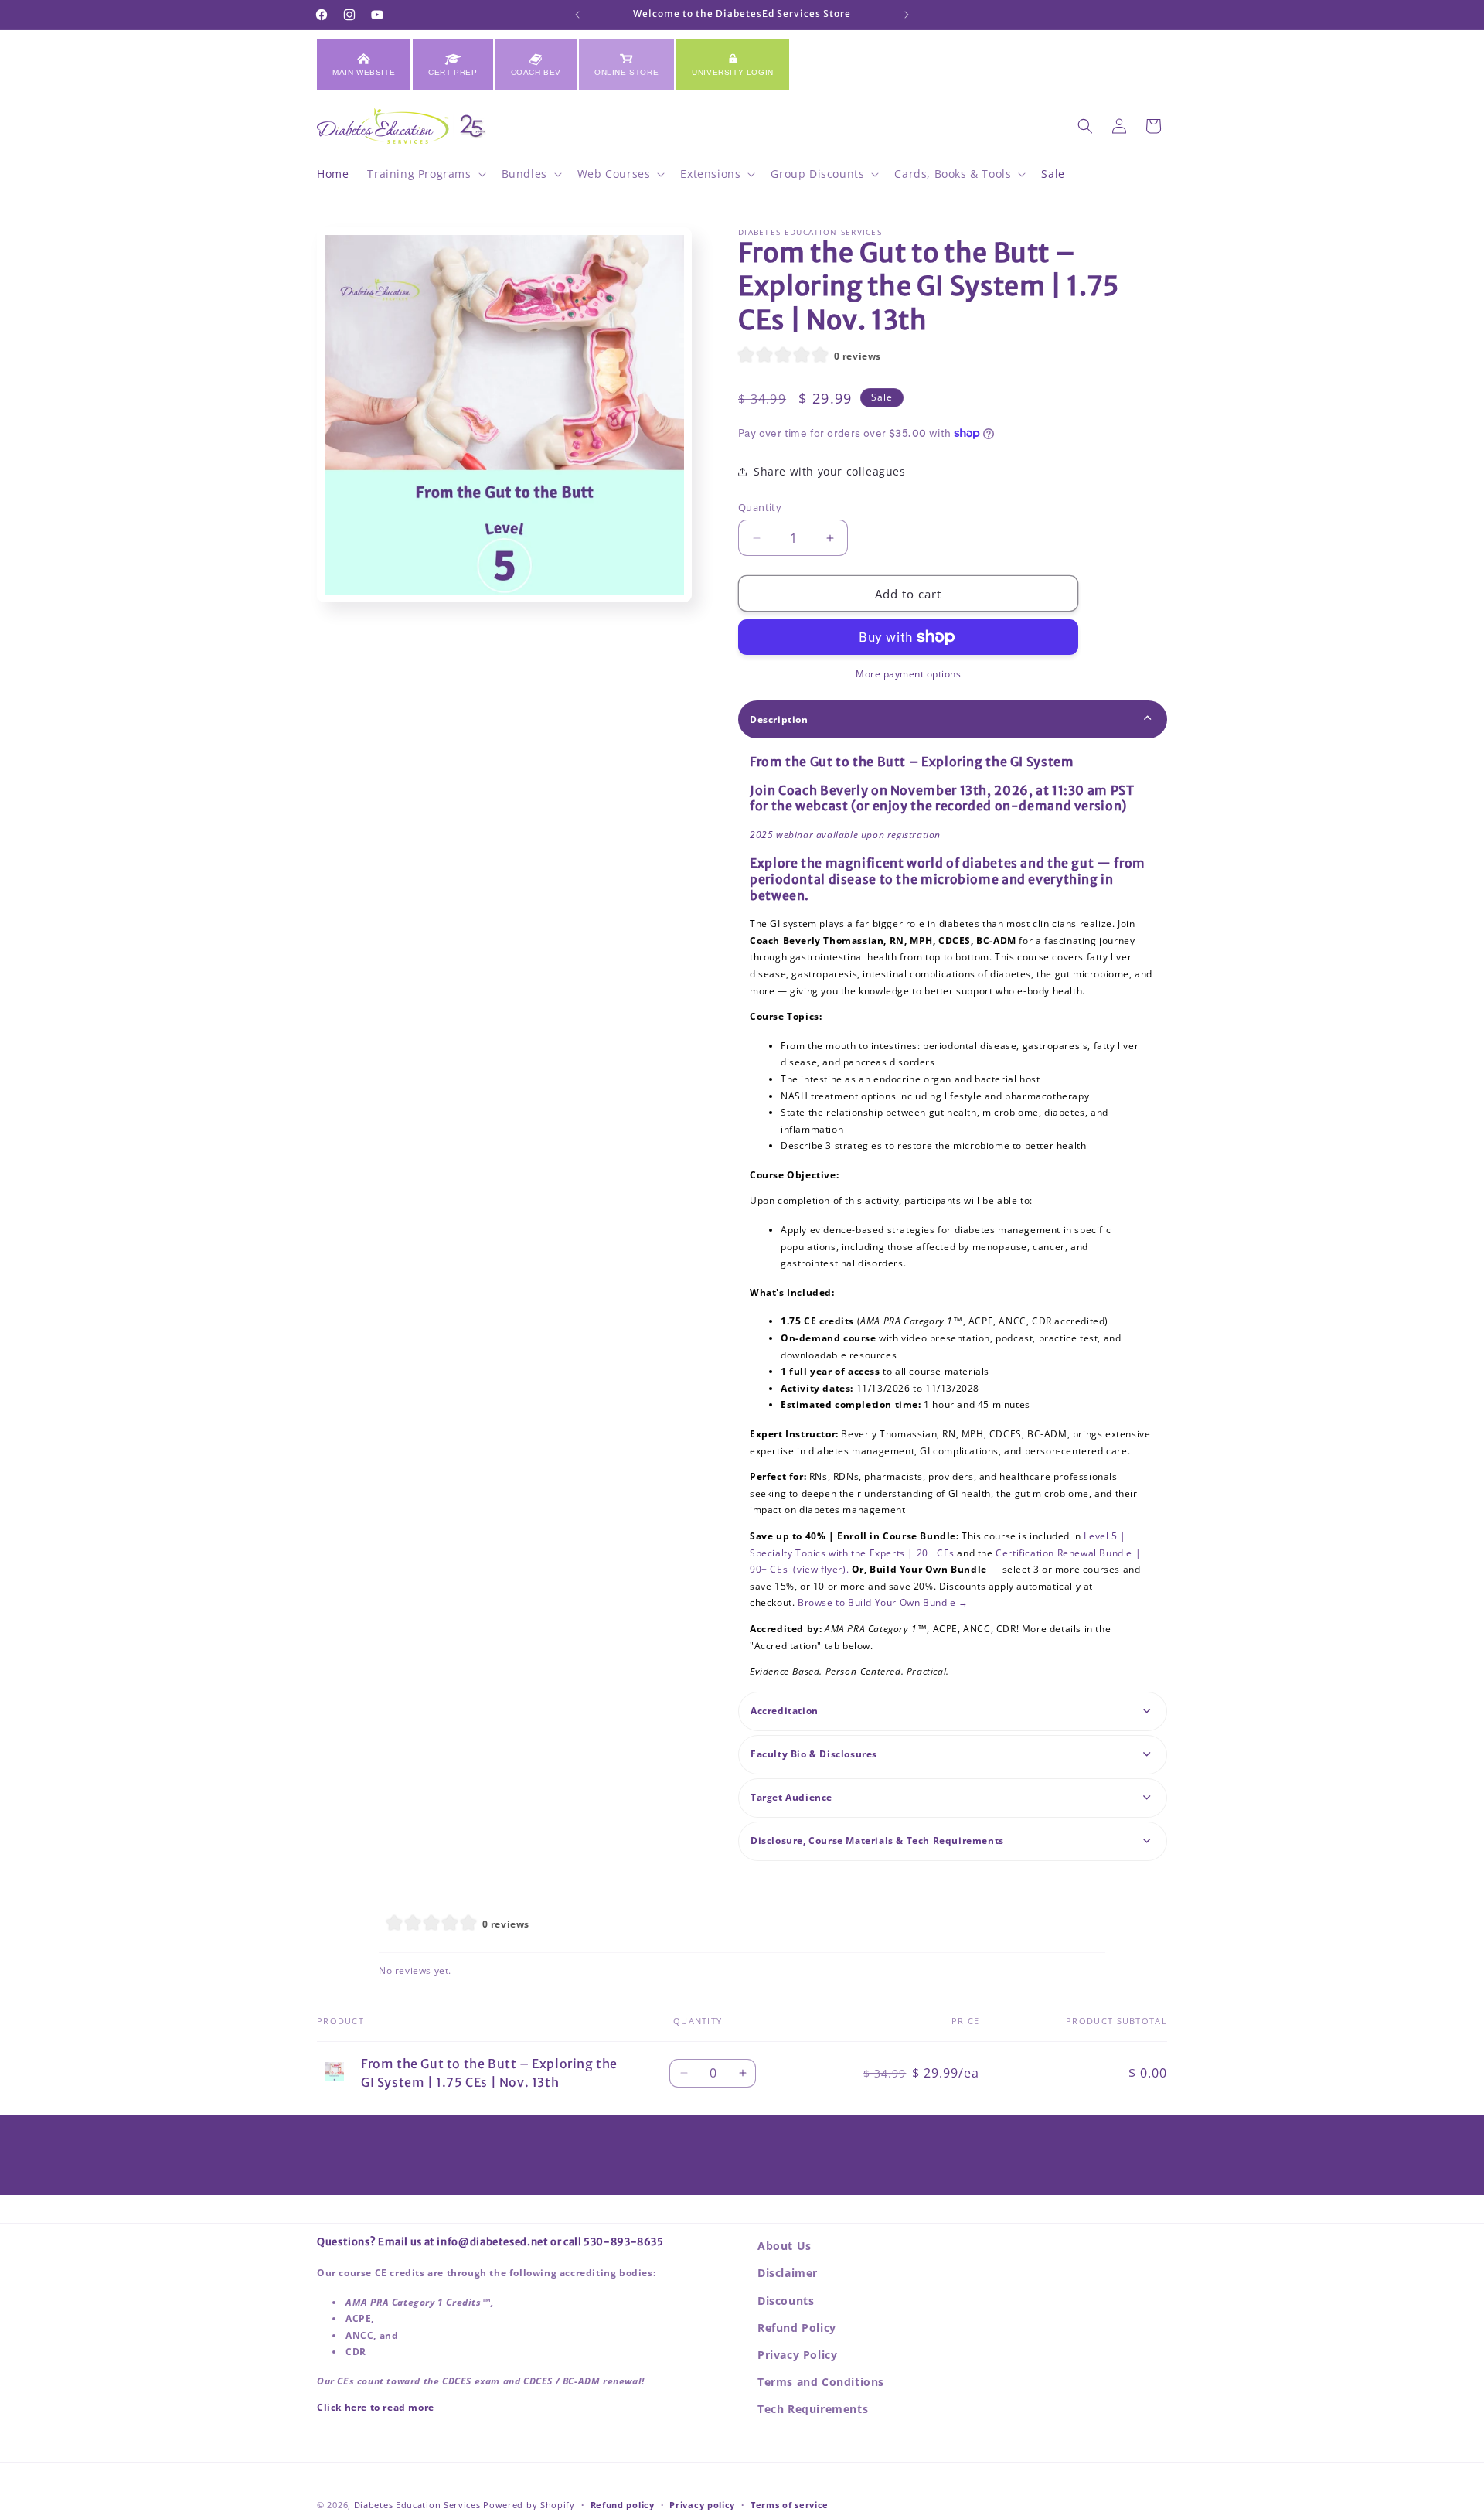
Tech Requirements (813, 2409)
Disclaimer (788, 2273)
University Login (733, 72)
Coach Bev (536, 72)
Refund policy (623, 2504)
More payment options (908, 674)
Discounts (786, 2301)
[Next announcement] (907, 15)
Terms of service (790, 2504)
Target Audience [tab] (791, 1797)
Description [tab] (779, 719)
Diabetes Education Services (417, 2505)
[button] (425, 174)
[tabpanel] (953, 1217)
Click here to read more (376, 2407)
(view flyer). (821, 1569)
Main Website (364, 72)
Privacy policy (702, 2504)
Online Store (626, 72)
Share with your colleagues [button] (830, 471)
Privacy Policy (797, 2355)
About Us (785, 2246)
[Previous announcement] (577, 15)
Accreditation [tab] (785, 1711)
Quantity (760, 507)
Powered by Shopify (529, 2505)
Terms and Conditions (821, 2382)
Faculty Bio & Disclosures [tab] (814, 1754)
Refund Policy (797, 2328)
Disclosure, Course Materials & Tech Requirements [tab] (877, 1841)
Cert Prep (453, 72)
